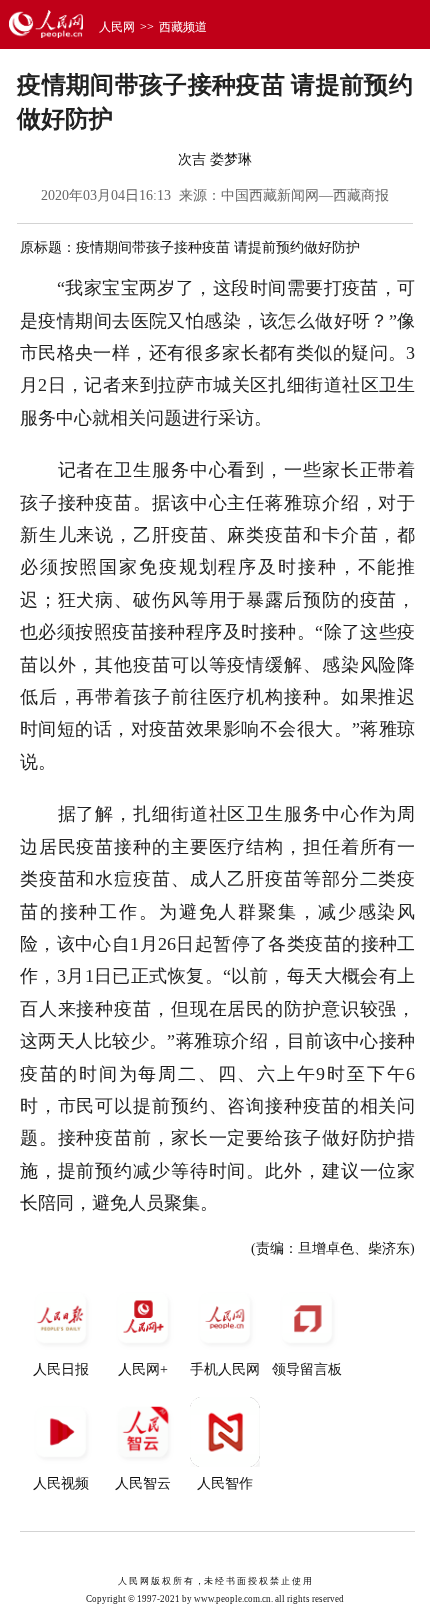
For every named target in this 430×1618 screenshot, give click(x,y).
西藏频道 (183, 27)
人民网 (117, 27)
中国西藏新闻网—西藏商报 (305, 195)
